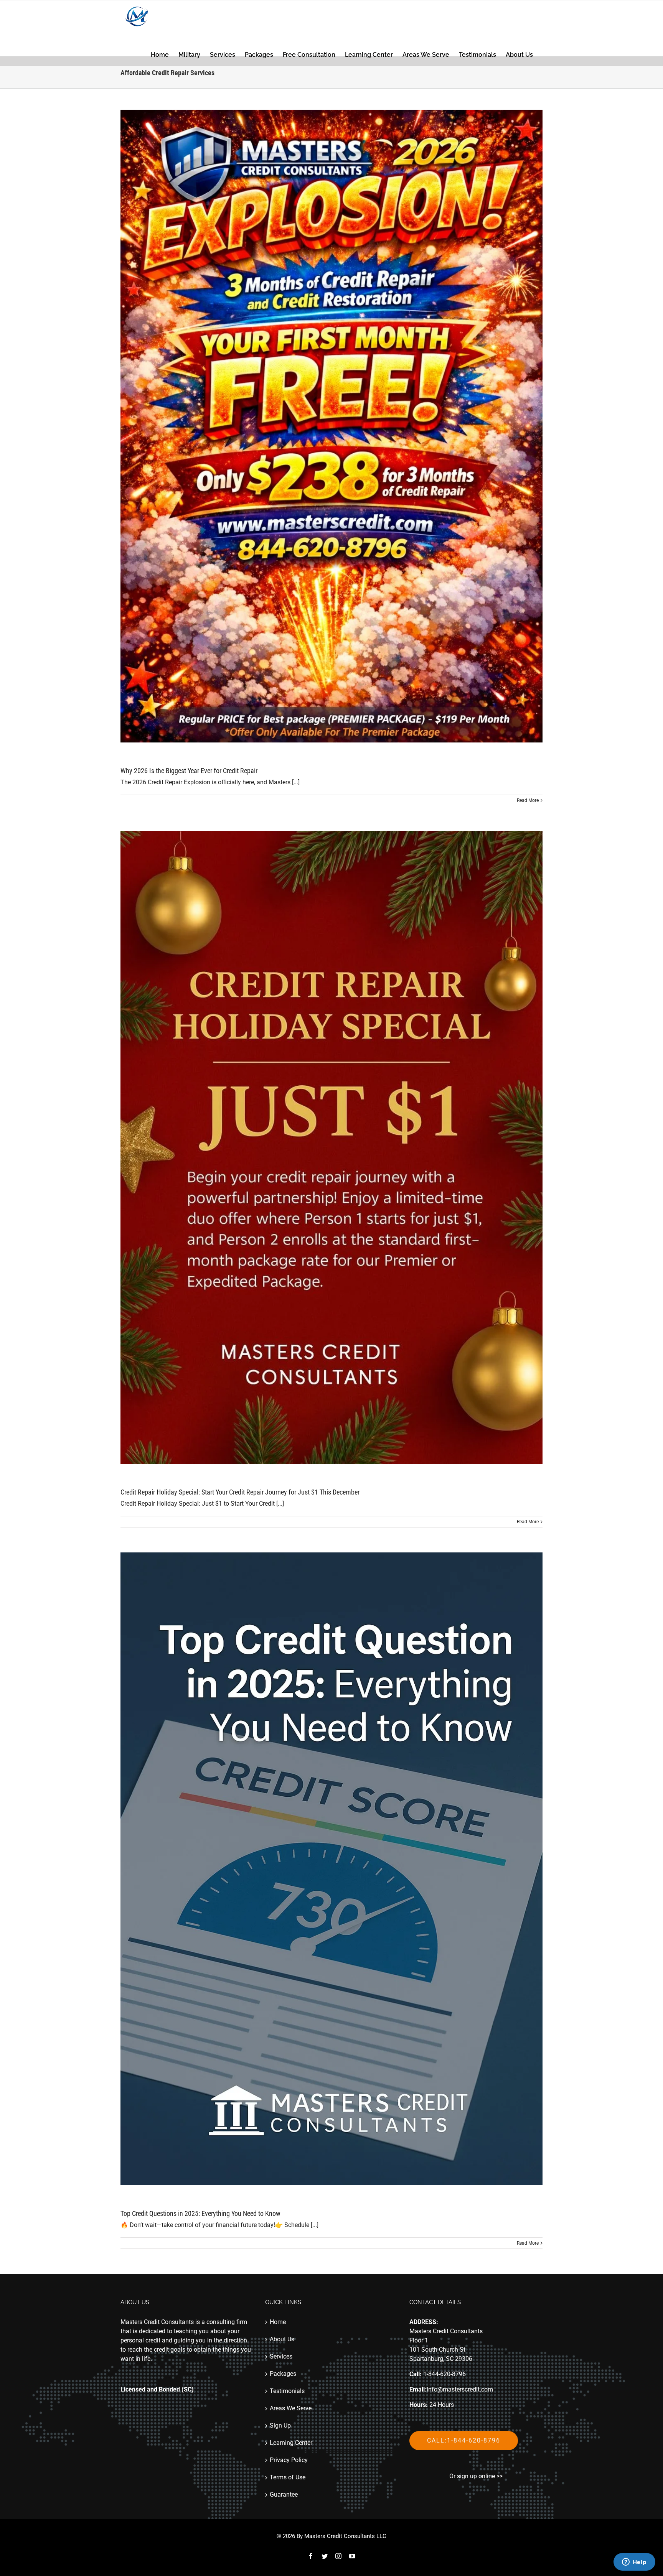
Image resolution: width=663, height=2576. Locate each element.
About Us (282, 2339)
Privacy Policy (289, 2460)
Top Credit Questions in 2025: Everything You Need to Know (200, 2213)
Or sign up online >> (476, 2476)
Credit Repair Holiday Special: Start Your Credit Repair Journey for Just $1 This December (240, 1492)
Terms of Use (288, 2477)
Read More (528, 800)
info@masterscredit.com (460, 2389)
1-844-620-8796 (444, 2374)
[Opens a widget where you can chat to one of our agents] (634, 2563)
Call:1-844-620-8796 (464, 2440)
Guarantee (284, 2495)
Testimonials (287, 2391)
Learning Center (291, 2443)
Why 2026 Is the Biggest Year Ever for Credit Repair (189, 771)
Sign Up (280, 2425)
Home (278, 2322)
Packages (283, 2374)
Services (281, 2356)
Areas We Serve (291, 2408)
